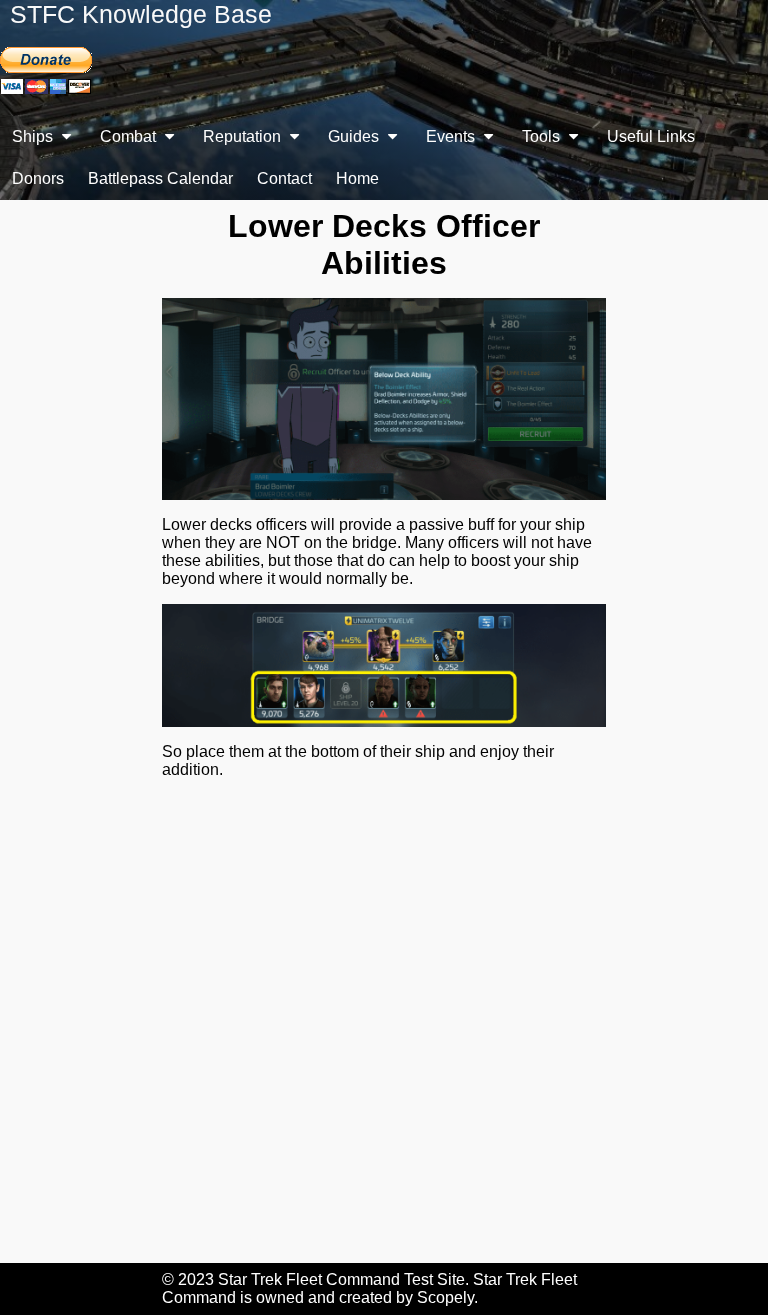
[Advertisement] (384, 1033)
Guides (355, 136)
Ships (34, 136)
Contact (284, 178)
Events (452, 136)
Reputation (244, 136)
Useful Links (651, 136)
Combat (130, 136)
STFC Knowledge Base (141, 14)
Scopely (445, 1297)
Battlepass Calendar (160, 178)
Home (357, 178)
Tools (543, 136)
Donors (38, 178)
